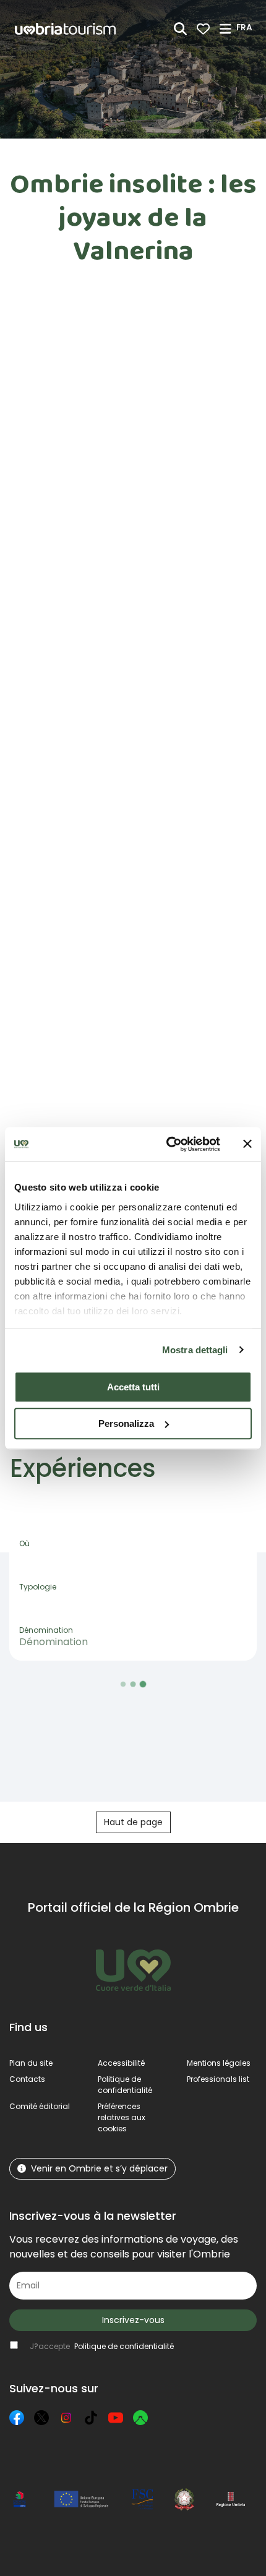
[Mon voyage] (203, 29)
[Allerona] (78, 1555)
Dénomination (46, 1630)
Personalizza (126, 1423)
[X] (41, 2418)
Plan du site (31, 2063)
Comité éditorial (40, 2106)
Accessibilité (121, 2063)
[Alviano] (78, 1572)
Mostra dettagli (195, 1350)
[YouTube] (116, 2418)
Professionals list (218, 2079)
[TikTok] (91, 2418)
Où (24, 1543)
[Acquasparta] (78, 1539)
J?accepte (102, 2346)
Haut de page (133, 1822)
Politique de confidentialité (125, 2085)
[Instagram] (66, 2418)
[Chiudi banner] (247, 1144)
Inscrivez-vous (133, 2320)
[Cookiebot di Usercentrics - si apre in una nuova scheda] (167, 1144)
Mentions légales (219, 2063)
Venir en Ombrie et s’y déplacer (99, 2168)
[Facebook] (17, 2418)
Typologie (38, 1587)
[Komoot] (140, 2418)
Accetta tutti (133, 1387)
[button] (246, 28)
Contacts (27, 2079)
